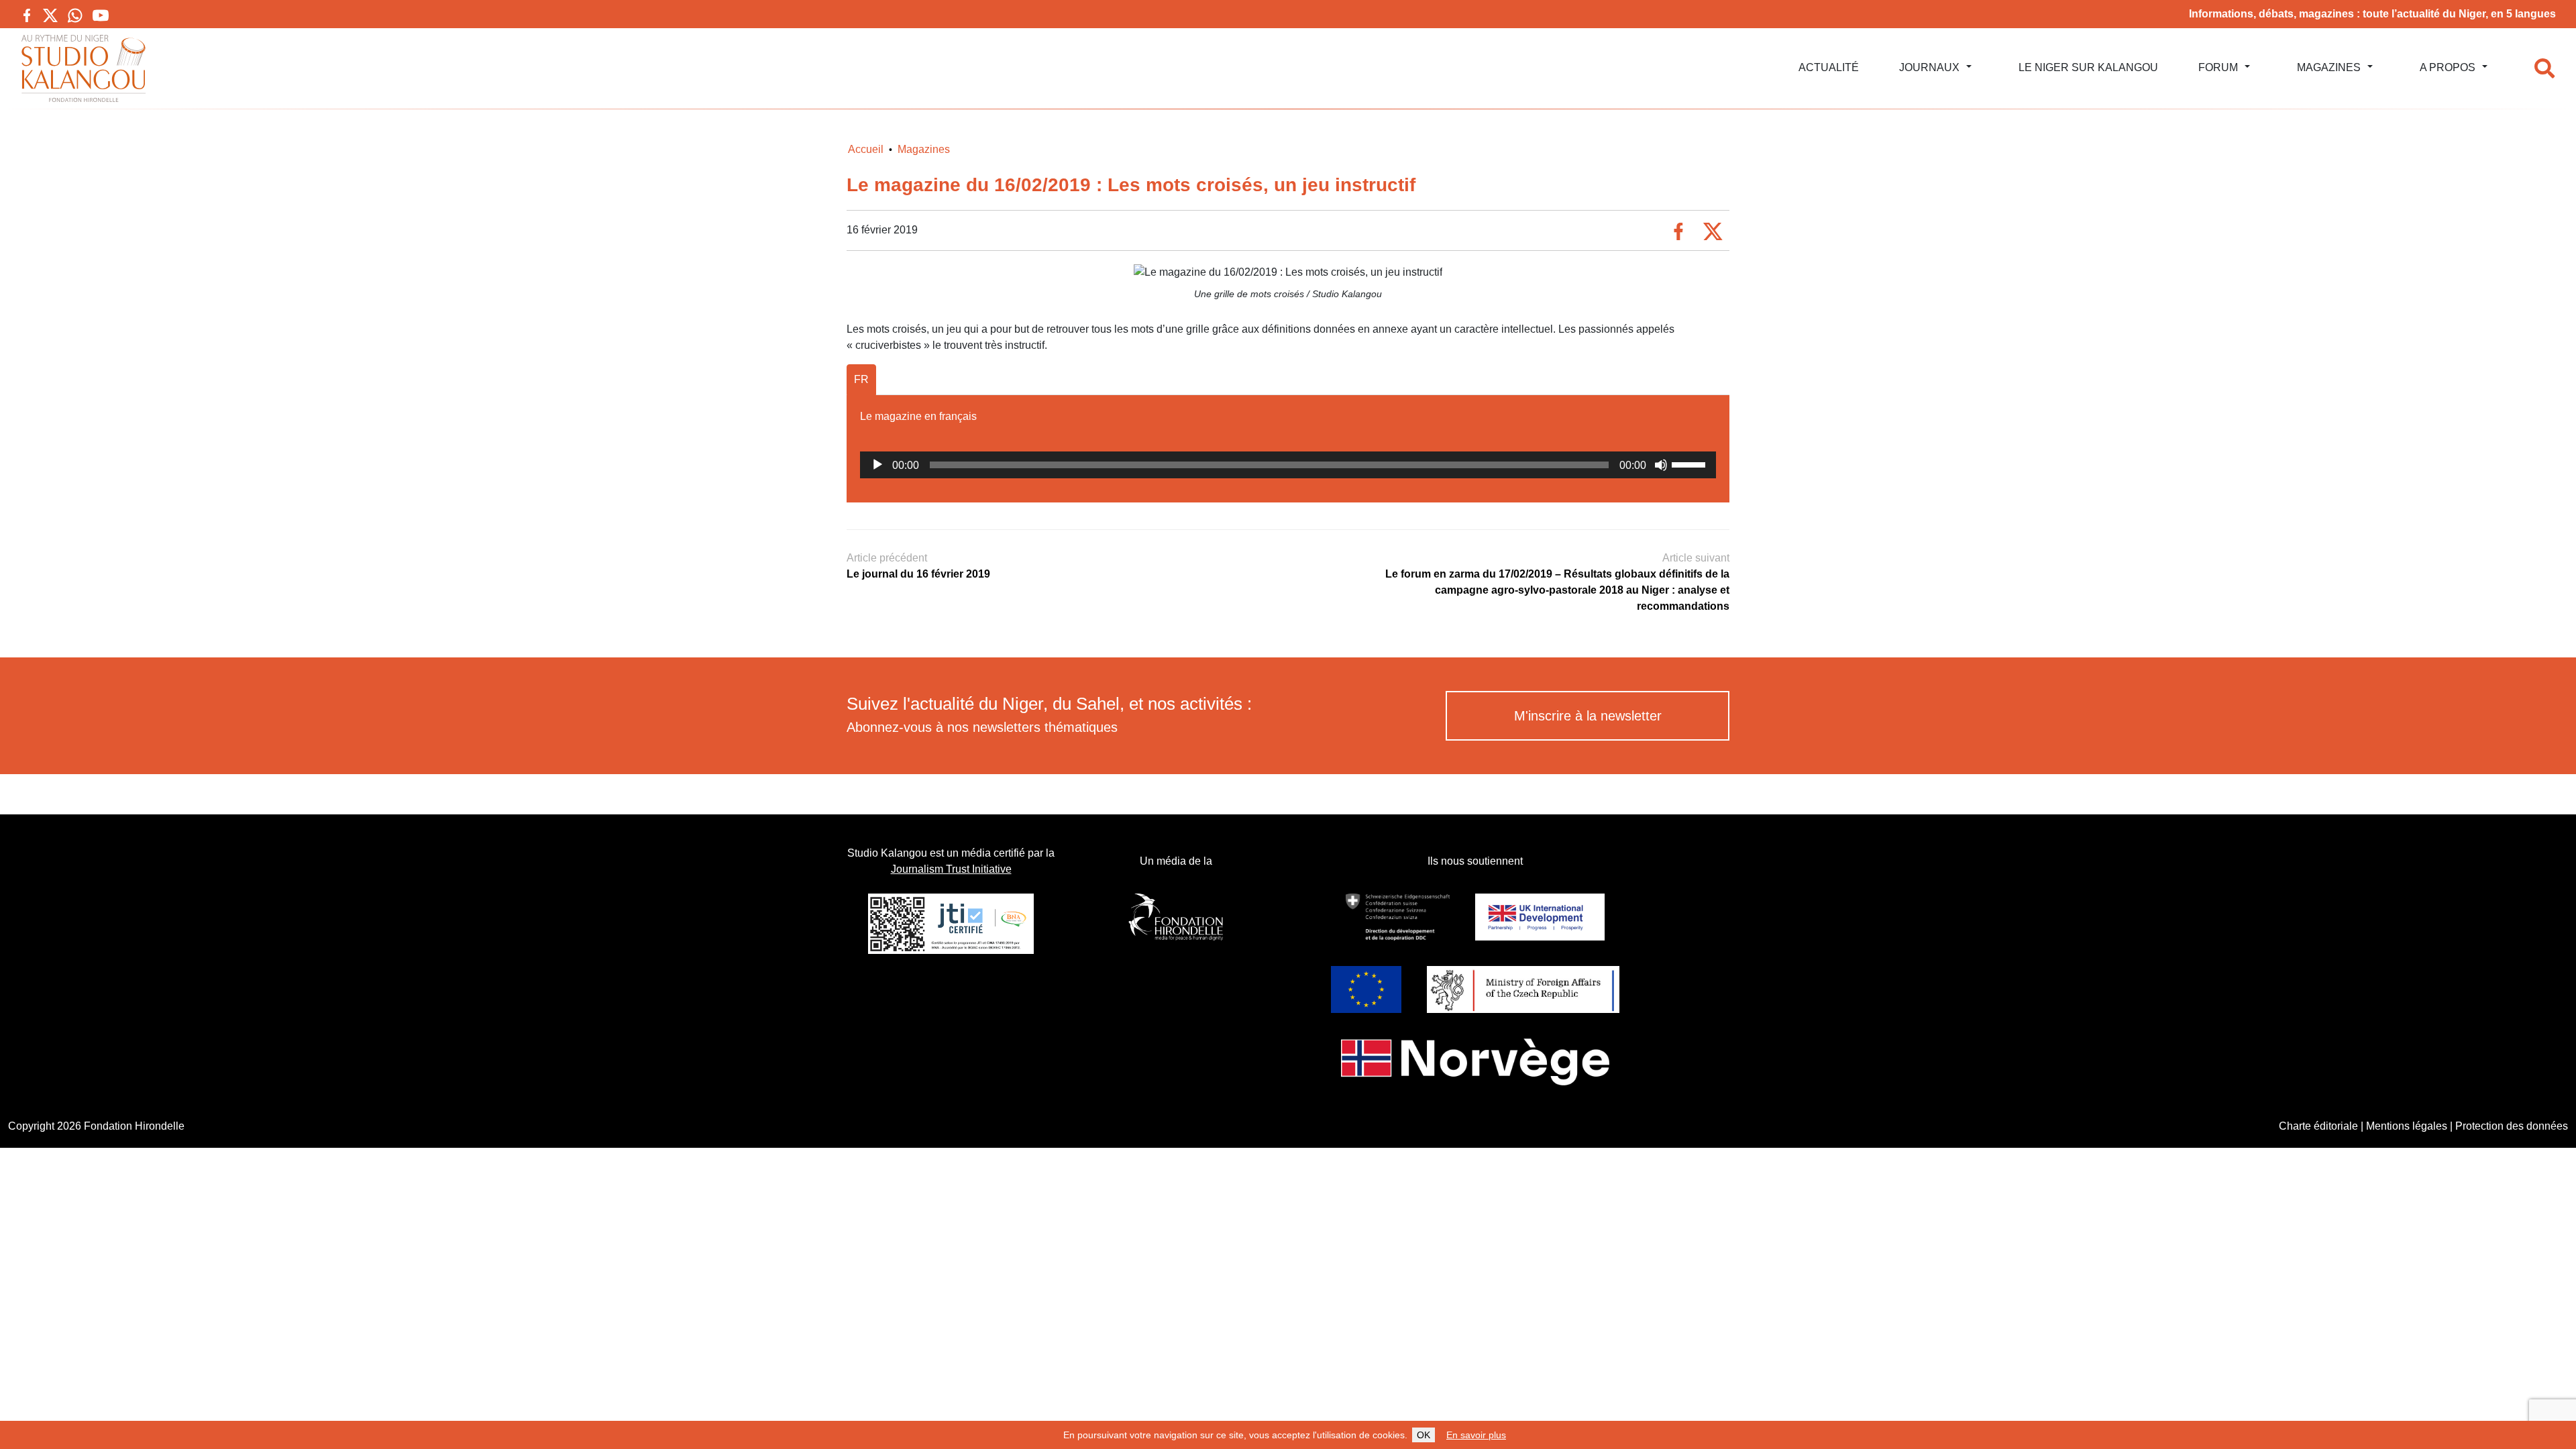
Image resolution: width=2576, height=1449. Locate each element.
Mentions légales (2407, 1126)
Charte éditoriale (2318, 1126)
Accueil (866, 149)
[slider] (1690, 464)
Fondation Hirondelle (134, 1126)
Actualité (1829, 67)
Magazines (2329, 67)
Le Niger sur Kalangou (2088, 67)
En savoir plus (1476, 1435)
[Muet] (1661, 465)
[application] (1288, 465)
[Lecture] (877, 465)
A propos (2448, 67)
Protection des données (2512, 1126)
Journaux (1929, 67)
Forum (2218, 67)
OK (1424, 1435)
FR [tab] (861, 379)
